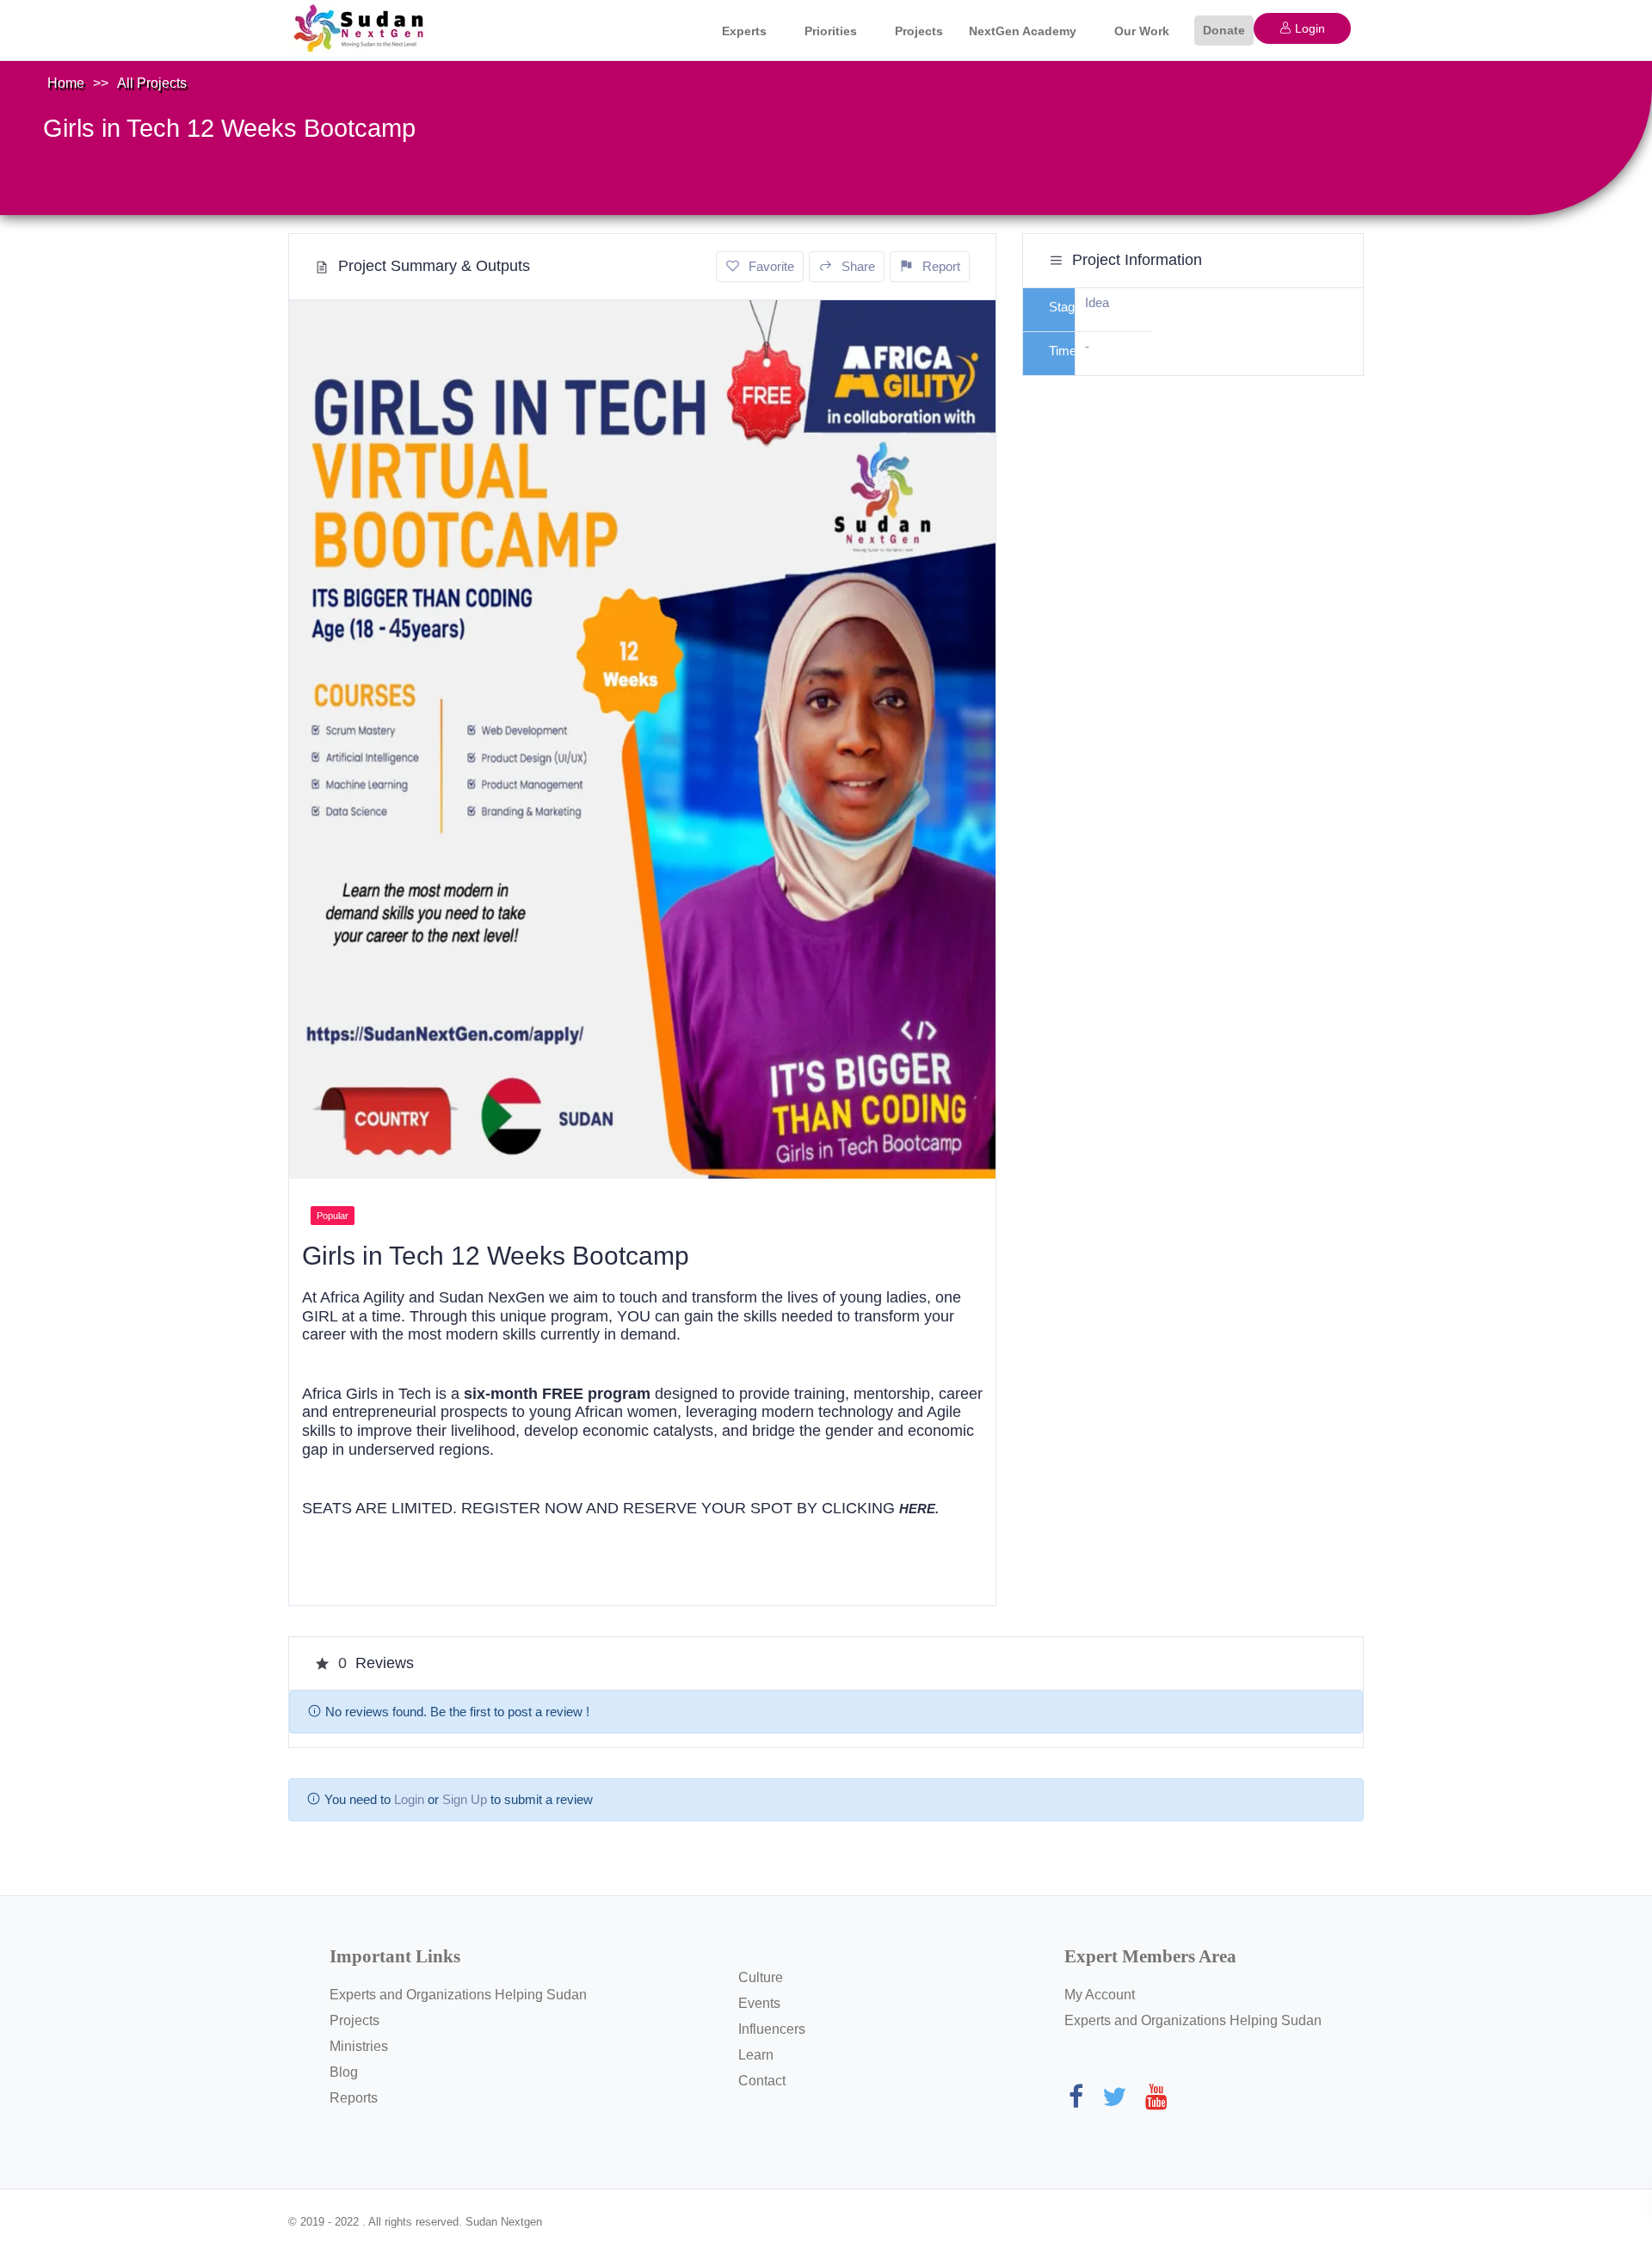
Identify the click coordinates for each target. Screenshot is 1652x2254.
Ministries (359, 2046)
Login (1308, 28)
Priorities (831, 31)
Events (759, 2003)
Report (941, 266)
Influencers (772, 2029)
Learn (756, 2055)
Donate (1224, 30)
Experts (744, 31)
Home (66, 83)
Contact (762, 2081)
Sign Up (465, 1799)
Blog (344, 2072)
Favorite (771, 266)
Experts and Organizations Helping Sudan (458, 1995)
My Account (1100, 1995)
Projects (919, 31)
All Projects (152, 83)
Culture (761, 1977)
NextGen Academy (1023, 31)
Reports (354, 2098)
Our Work (1142, 31)
